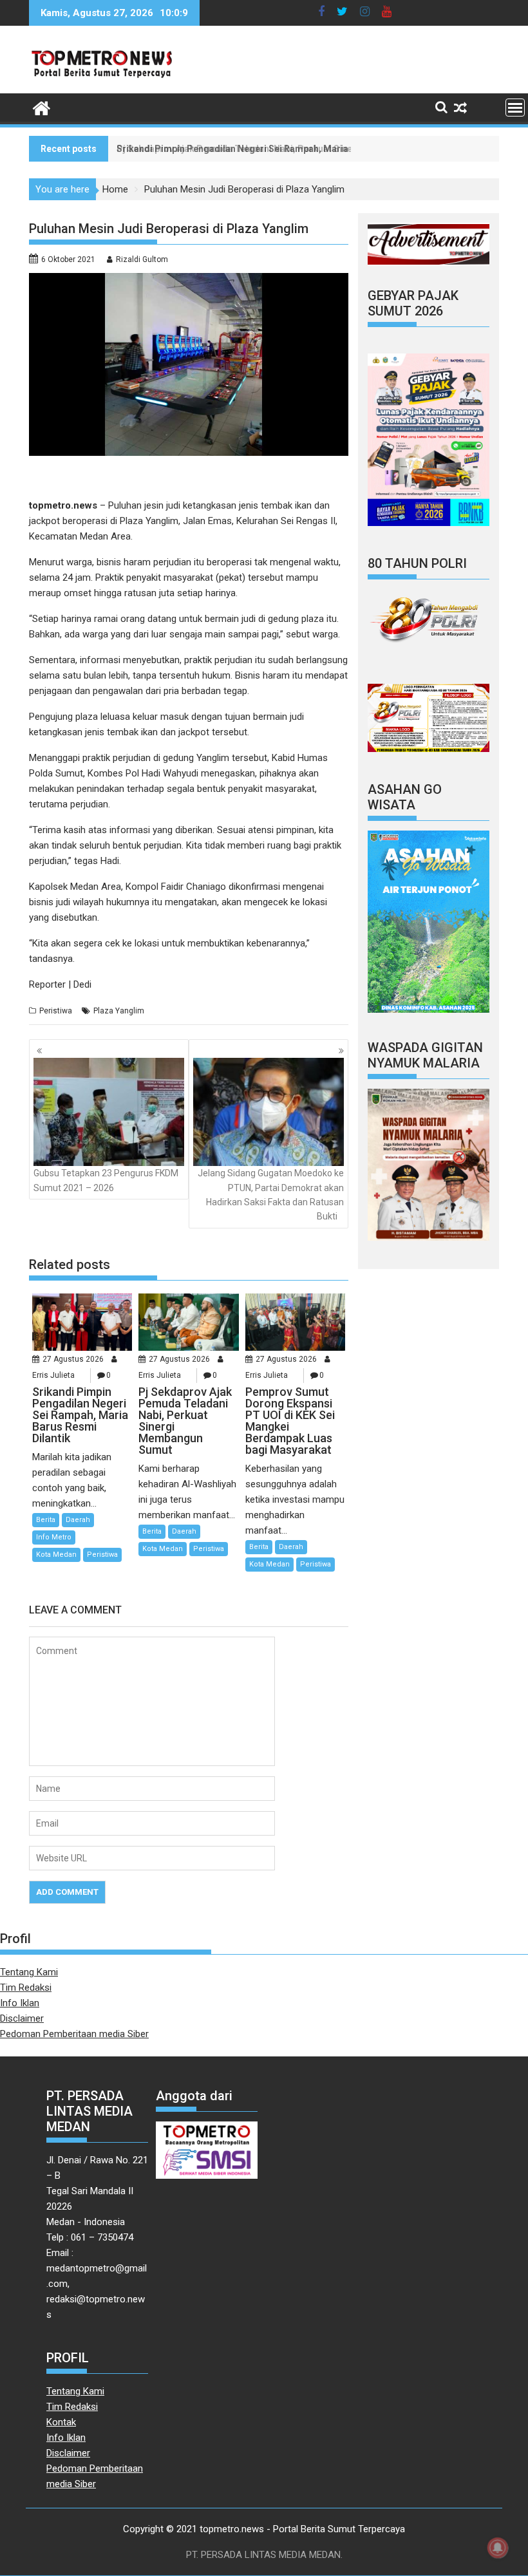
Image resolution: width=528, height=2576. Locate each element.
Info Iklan (20, 2003)
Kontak (61, 2422)
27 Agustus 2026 (73, 1359)
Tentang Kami (29, 1972)
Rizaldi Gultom (142, 259)
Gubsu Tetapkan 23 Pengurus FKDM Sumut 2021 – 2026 (106, 1180)
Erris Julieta (53, 1375)
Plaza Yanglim (119, 1011)
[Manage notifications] (498, 2548)
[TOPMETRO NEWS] (42, 107)
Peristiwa (56, 1011)
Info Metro (54, 1537)
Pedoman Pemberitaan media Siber (74, 2034)
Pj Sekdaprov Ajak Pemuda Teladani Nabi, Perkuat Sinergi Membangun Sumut (283, 149)
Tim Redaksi (26, 1988)
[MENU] (515, 108)
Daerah (78, 1520)
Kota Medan (56, 1555)
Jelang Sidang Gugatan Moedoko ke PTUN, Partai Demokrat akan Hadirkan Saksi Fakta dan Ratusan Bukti (271, 1195)
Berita (46, 1520)
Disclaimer (22, 2018)
